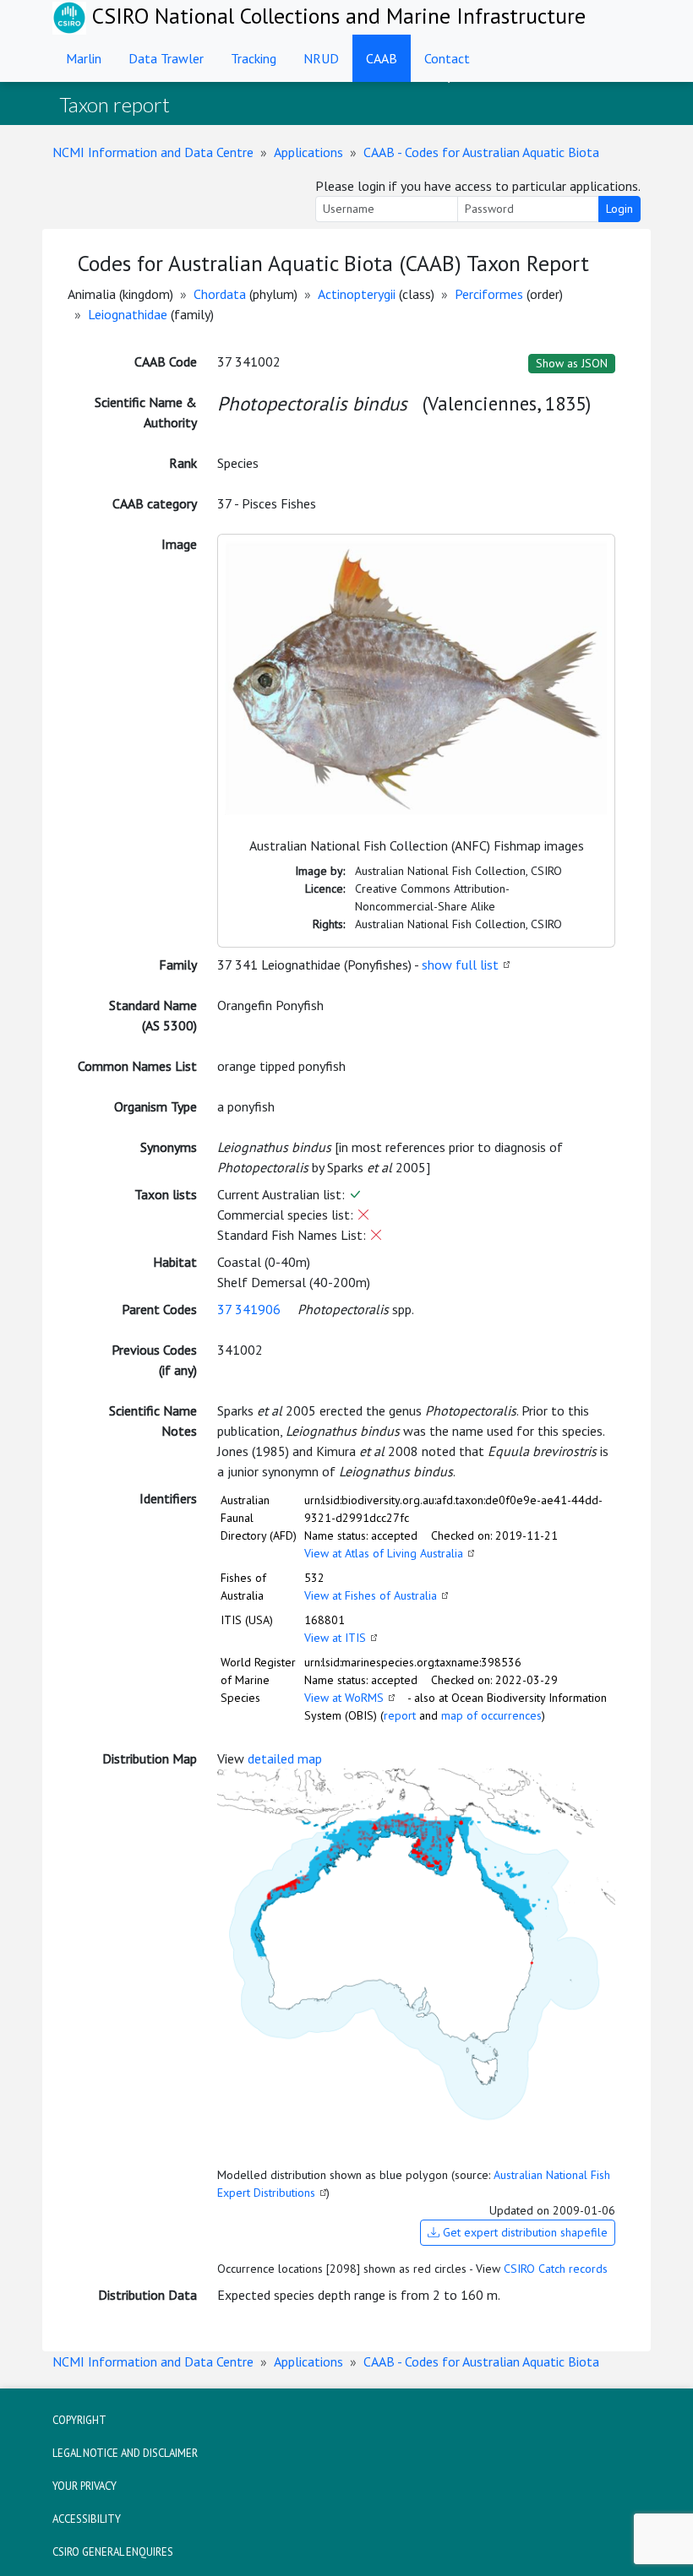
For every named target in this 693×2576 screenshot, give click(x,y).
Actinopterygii (357, 294)
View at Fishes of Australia (371, 1595)
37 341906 (249, 1309)
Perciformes (489, 294)
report (400, 1715)
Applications (308, 152)
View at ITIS (335, 1638)
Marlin (84, 58)
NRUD (321, 58)
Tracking (254, 58)
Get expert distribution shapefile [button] (524, 2232)
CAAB (382, 58)
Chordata (220, 294)
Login (619, 209)
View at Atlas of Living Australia (384, 1553)
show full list (460, 965)
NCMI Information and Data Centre (153, 152)
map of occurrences (491, 1715)
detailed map (285, 1758)
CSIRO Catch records (556, 2269)
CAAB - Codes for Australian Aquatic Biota (481, 152)
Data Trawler (166, 58)
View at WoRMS (344, 1698)
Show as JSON (572, 363)
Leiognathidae (128, 314)
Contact (447, 58)
